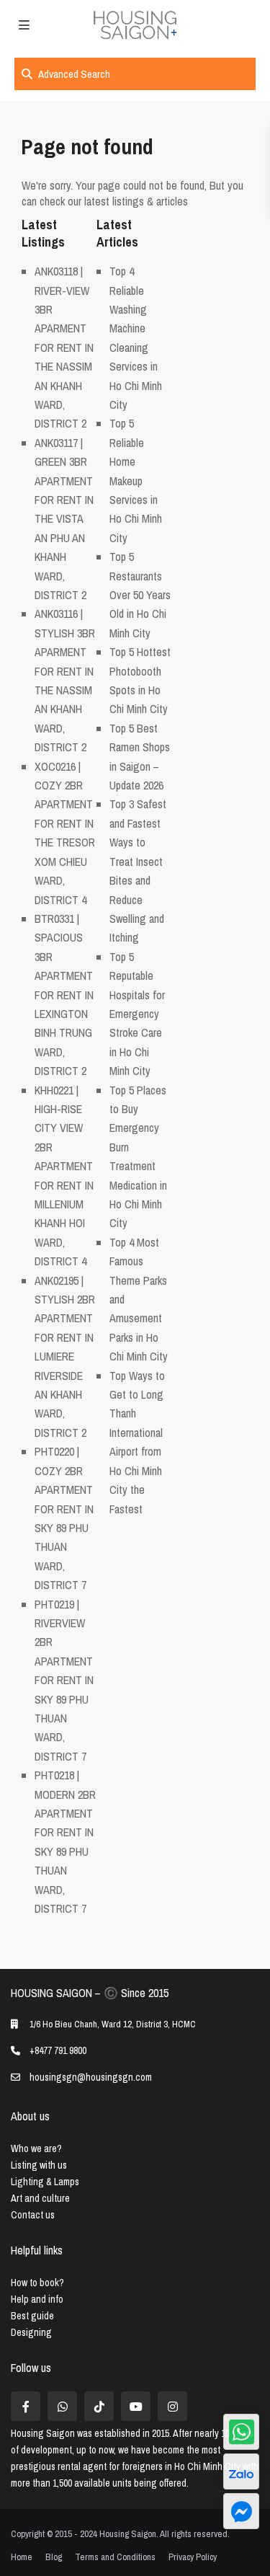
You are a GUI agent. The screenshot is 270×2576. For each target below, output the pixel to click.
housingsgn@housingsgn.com (91, 2077)
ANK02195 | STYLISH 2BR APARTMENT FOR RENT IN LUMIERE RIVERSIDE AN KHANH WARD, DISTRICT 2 (65, 1356)
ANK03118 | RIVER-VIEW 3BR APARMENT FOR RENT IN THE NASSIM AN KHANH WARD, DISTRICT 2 (64, 347)
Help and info (37, 2299)
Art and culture (40, 2198)
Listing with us (39, 2165)
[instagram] (172, 2406)
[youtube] (136, 2406)
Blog (54, 2557)
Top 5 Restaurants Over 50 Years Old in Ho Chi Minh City (140, 595)
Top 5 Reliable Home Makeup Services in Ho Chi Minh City (136, 480)
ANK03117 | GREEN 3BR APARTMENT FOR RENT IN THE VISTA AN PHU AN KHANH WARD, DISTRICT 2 (64, 519)
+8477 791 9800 (58, 2050)
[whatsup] (62, 2406)
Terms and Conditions (115, 2557)
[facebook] (26, 2406)
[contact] (241, 2511)
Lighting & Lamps (45, 2182)
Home (22, 2557)
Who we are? (36, 2148)
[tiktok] (99, 2406)
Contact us (33, 2215)
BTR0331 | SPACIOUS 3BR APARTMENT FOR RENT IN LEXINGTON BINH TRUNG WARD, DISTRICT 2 (64, 995)
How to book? (37, 2283)
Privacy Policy (193, 2557)
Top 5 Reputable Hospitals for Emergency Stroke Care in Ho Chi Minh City (137, 1014)
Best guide (32, 2316)
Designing (31, 2332)
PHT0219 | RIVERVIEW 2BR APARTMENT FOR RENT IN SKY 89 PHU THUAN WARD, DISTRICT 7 (64, 1680)
